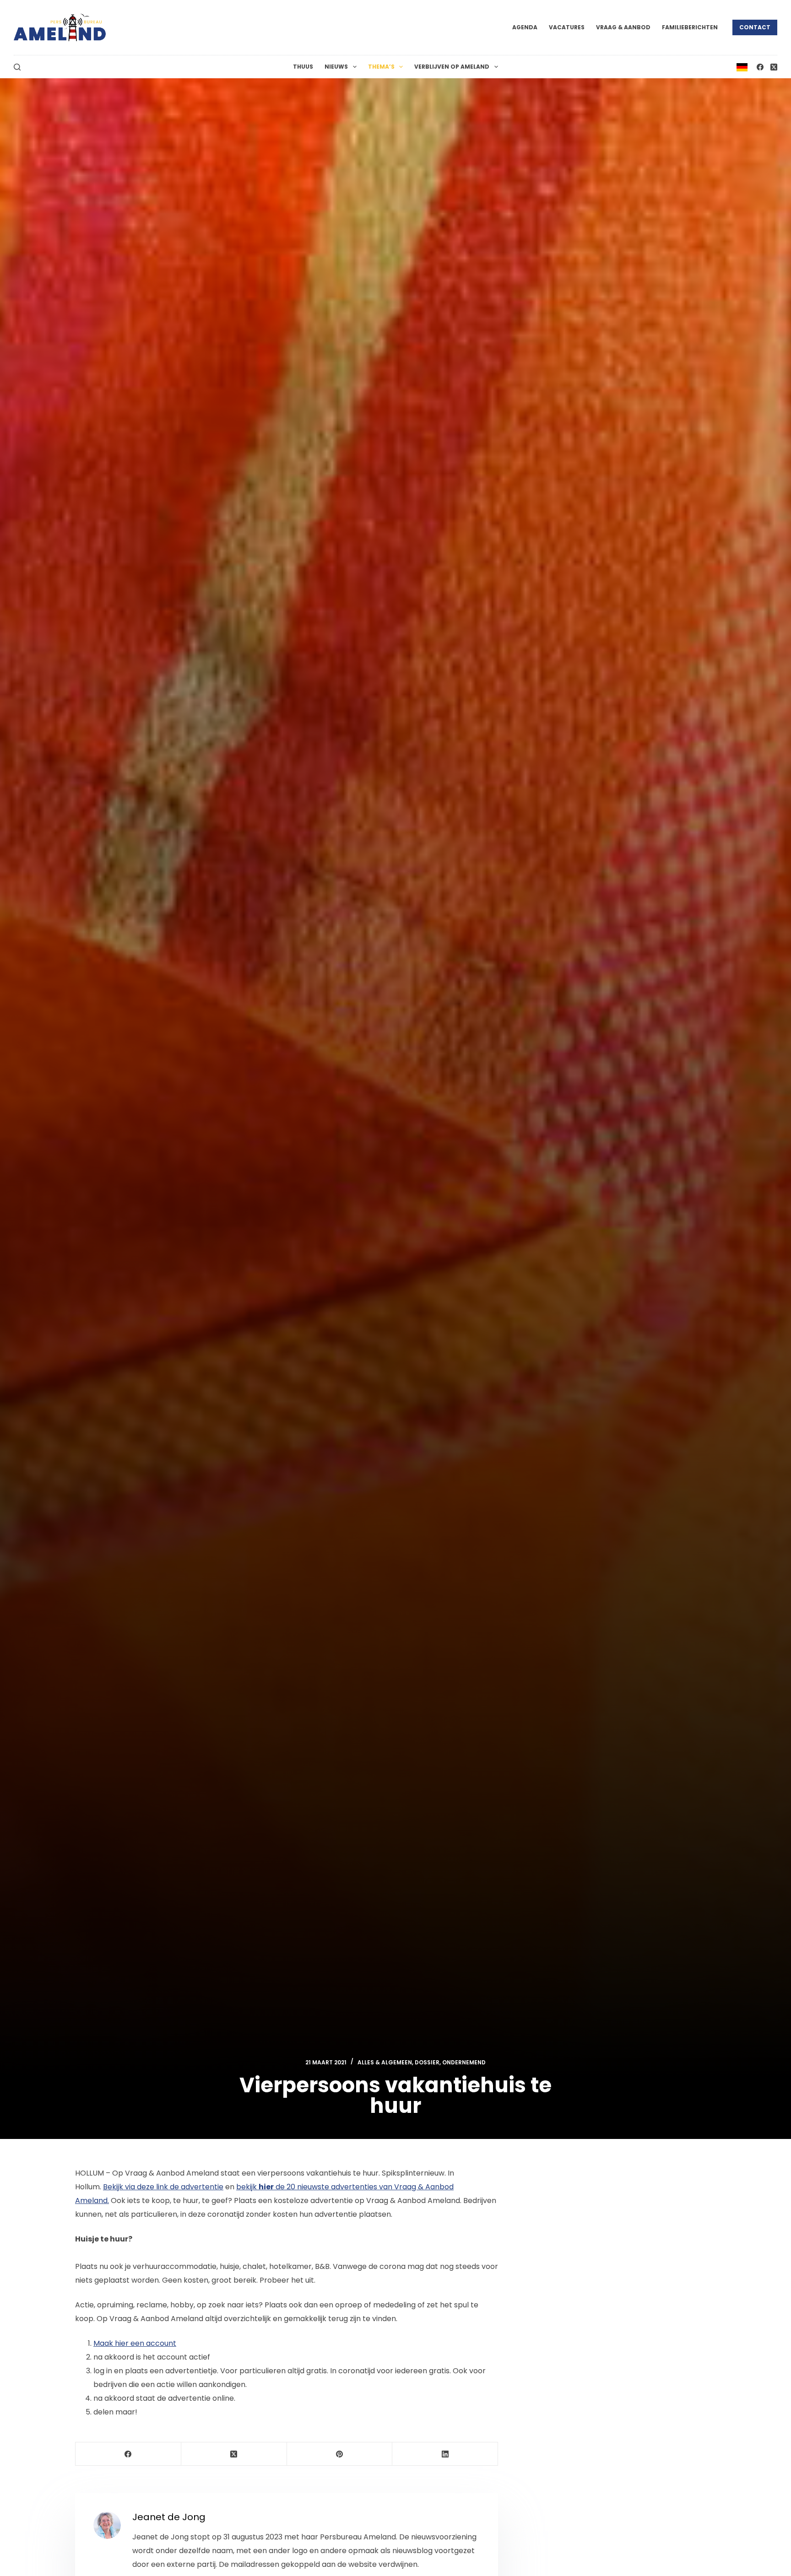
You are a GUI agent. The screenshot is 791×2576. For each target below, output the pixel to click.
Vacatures (567, 27)
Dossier (427, 2062)
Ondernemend (464, 2062)
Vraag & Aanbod (623, 27)
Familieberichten (690, 27)
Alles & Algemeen (385, 2062)
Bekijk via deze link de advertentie (163, 2187)
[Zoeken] (17, 67)
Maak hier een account (135, 2343)
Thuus (303, 67)
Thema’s (381, 67)
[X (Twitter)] (774, 67)
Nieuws (336, 67)
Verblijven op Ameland (452, 67)
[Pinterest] (340, 2454)
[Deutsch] (742, 67)
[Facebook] (760, 67)
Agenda (525, 27)
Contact (755, 27)
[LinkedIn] (445, 2454)
